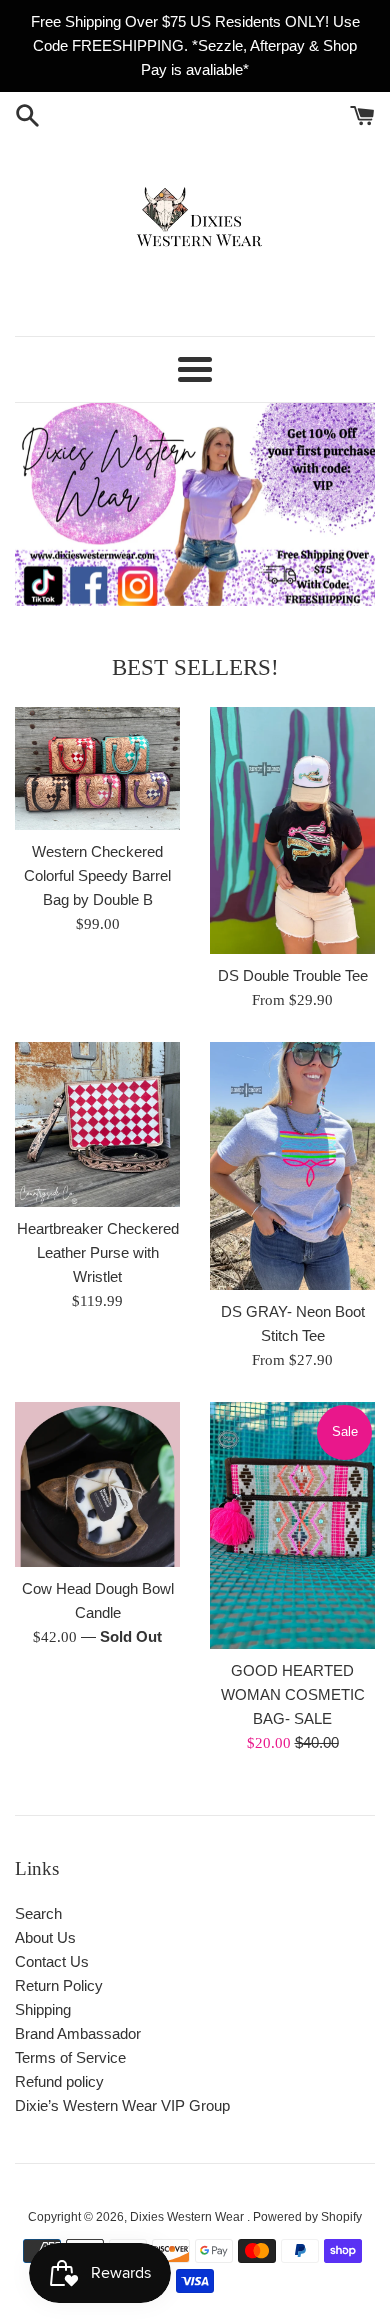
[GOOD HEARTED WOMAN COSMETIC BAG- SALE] (292, 1526)
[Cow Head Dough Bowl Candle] (97, 1484)
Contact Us (52, 1961)
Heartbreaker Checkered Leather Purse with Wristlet (98, 1252)
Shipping (43, 2009)
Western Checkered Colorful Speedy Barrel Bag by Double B (97, 875)
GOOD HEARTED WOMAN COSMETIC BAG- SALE (293, 1694)
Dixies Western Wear (188, 2217)
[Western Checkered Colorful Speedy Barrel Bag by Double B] (97, 769)
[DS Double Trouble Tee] (292, 831)
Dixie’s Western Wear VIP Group (122, 2105)
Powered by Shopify (307, 2217)
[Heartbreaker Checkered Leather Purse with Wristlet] (97, 1124)
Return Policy (59, 1985)
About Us (45, 1937)
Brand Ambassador (78, 2033)
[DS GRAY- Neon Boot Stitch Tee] (292, 1166)
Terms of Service (70, 2057)
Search (38, 1913)
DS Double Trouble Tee (293, 975)
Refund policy (59, 2081)
